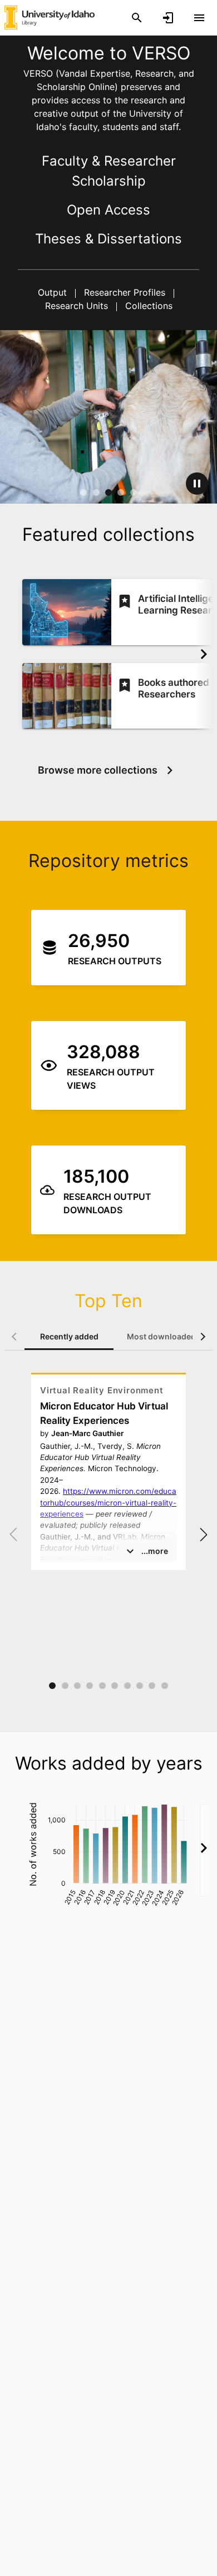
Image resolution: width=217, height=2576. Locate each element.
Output (54, 292)
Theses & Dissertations (108, 239)
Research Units (78, 306)
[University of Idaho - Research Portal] (50, 17)
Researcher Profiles (125, 292)
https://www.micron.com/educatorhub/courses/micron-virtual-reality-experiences (108, 1503)
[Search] (137, 18)
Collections (147, 306)
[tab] (69, 1337)
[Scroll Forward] (204, 654)
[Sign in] (168, 18)
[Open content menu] (199, 18)
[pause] (197, 484)
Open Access (108, 210)
